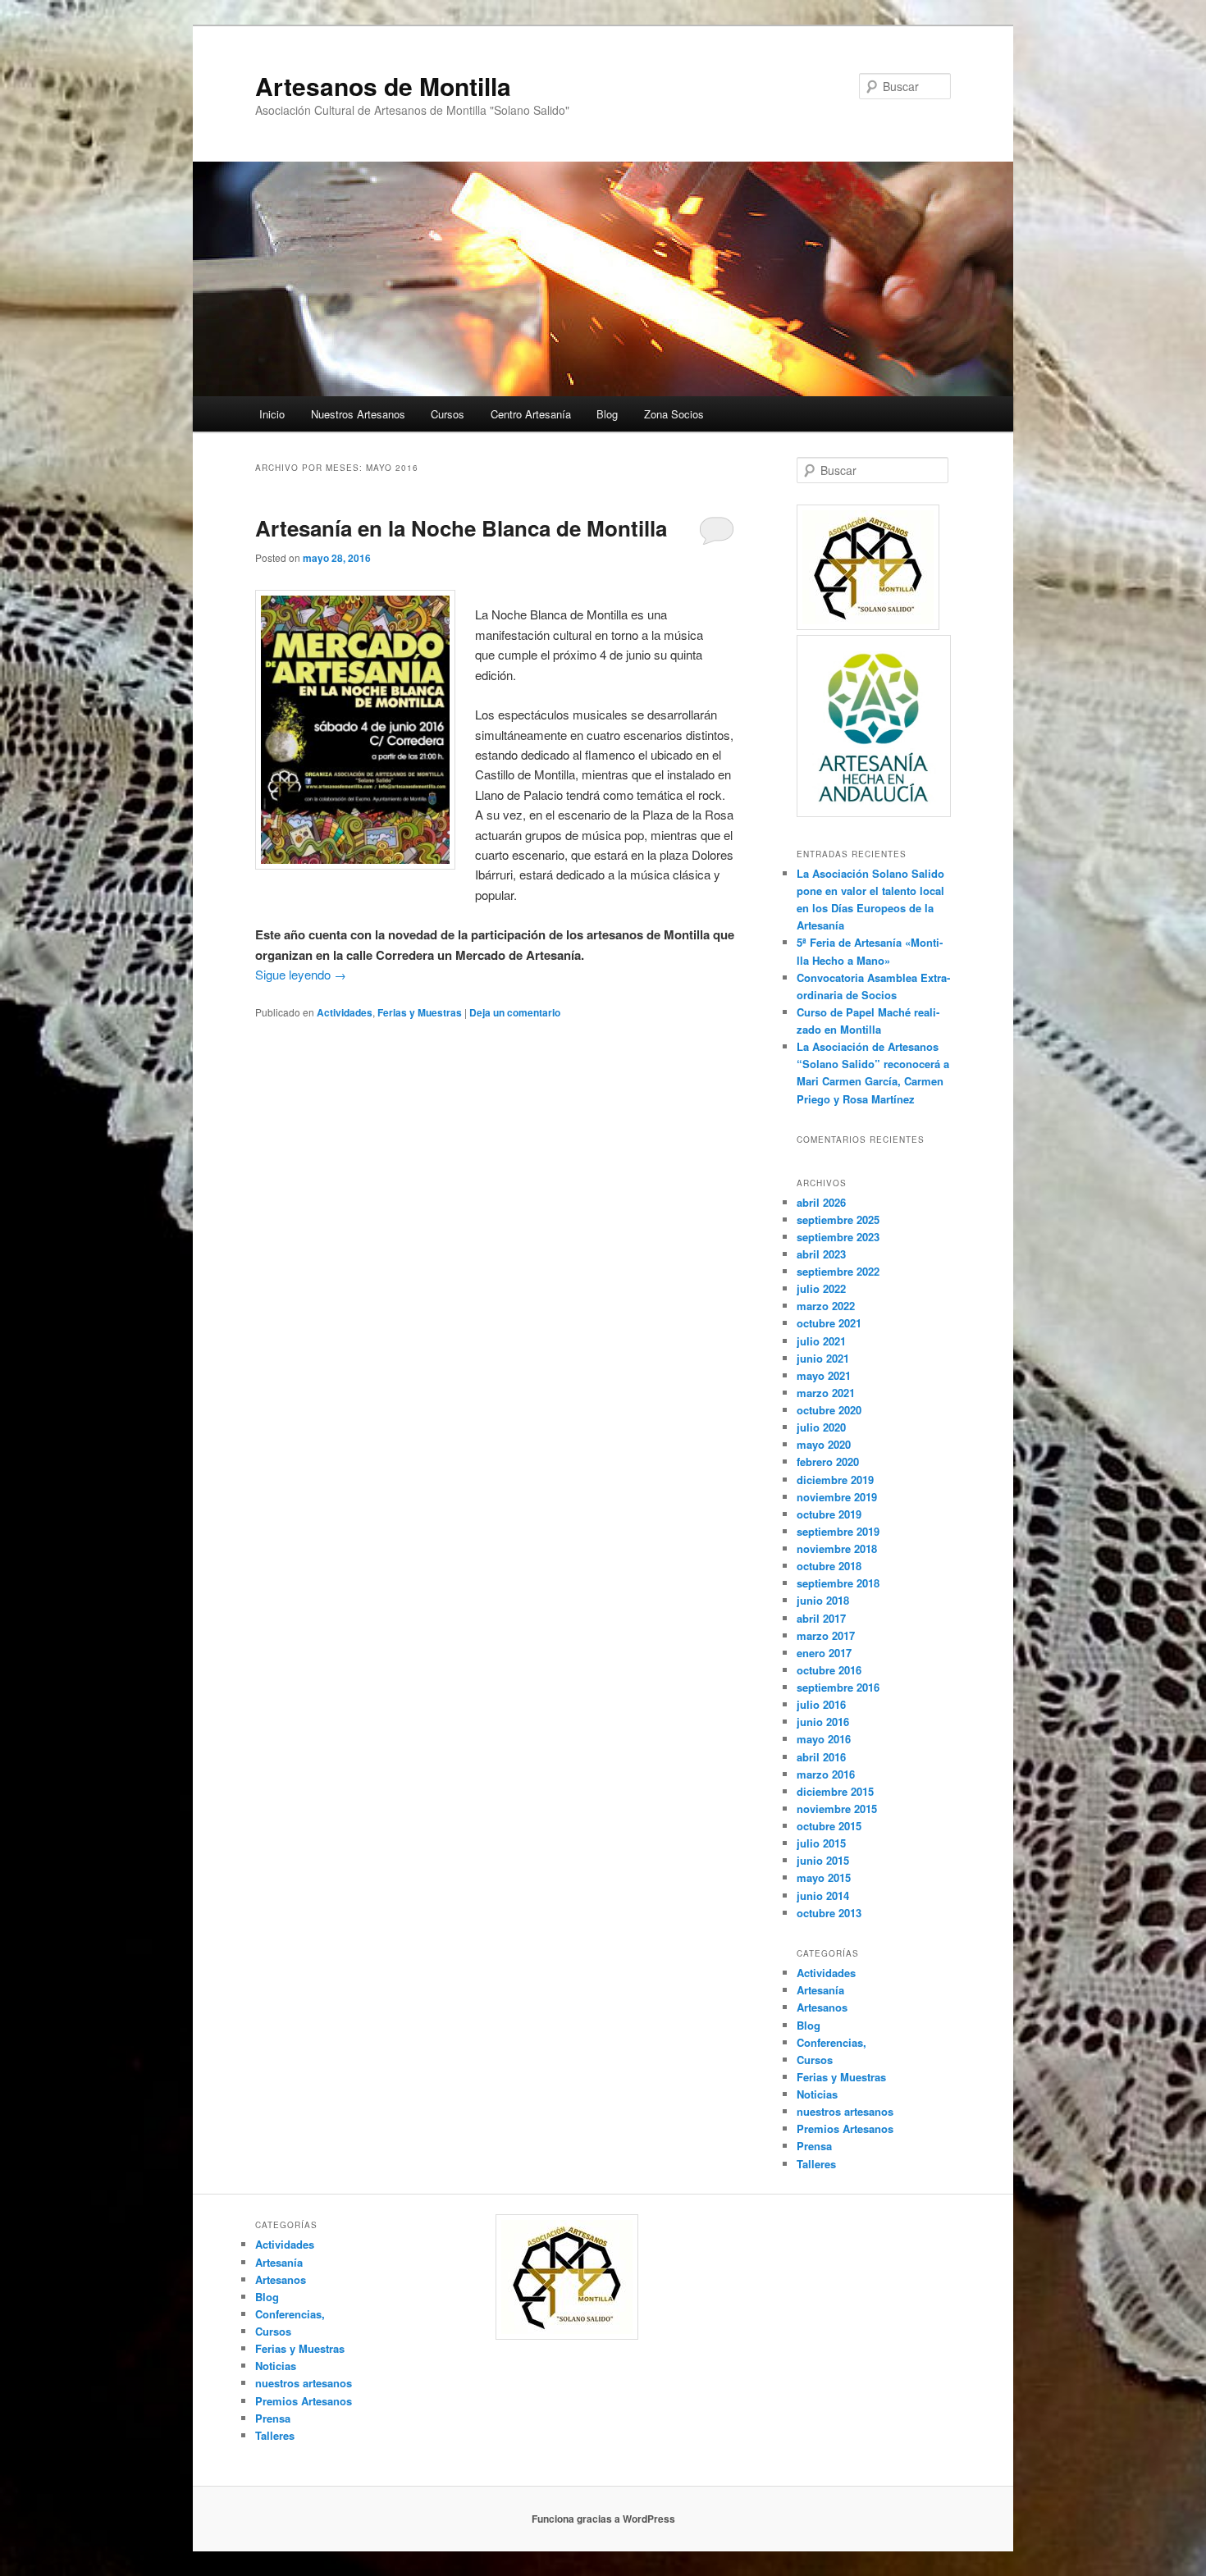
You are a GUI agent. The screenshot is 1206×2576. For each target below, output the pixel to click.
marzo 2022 (826, 1306)
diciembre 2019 (835, 1480)
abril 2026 (821, 1202)
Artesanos (822, 2007)
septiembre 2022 (838, 1271)
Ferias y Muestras (420, 1012)
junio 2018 (823, 1600)
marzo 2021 (826, 1393)
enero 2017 (824, 1653)
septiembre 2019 (838, 1531)
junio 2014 (823, 1895)
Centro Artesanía (531, 414)
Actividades (345, 1012)
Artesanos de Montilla (383, 86)
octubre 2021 (829, 1323)
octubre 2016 (829, 1670)
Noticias (817, 2094)
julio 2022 (821, 1288)
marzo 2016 (826, 1774)
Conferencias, (831, 2042)
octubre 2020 (829, 1410)
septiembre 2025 (838, 1219)
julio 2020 (821, 1427)
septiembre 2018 (838, 1583)
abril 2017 (821, 1618)
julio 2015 (821, 1843)
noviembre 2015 (837, 1809)
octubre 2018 (829, 1566)
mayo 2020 (824, 1444)
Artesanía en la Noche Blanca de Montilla (461, 528)
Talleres (816, 2164)
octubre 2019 (829, 1514)
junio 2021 (823, 1358)
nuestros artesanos (845, 2111)
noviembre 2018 (837, 1548)
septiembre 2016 (838, 1687)
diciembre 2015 (835, 1791)
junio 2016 (823, 1722)
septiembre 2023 (838, 1237)
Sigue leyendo (301, 974)
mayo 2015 (824, 1877)
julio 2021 (821, 1341)
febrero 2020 (828, 1462)
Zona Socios (674, 414)
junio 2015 (823, 1860)
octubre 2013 (829, 1913)
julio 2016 (821, 1704)
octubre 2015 (829, 1826)
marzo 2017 (826, 1635)
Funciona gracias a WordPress (603, 2519)
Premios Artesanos (845, 2128)
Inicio (272, 414)
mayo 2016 (824, 1739)
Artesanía (820, 1990)
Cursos (448, 414)
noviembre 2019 (837, 1497)
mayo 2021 (824, 1375)
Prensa (814, 2146)
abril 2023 (821, 1254)
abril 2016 (821, 1757)
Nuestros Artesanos (358, 414)
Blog (607, 414)
